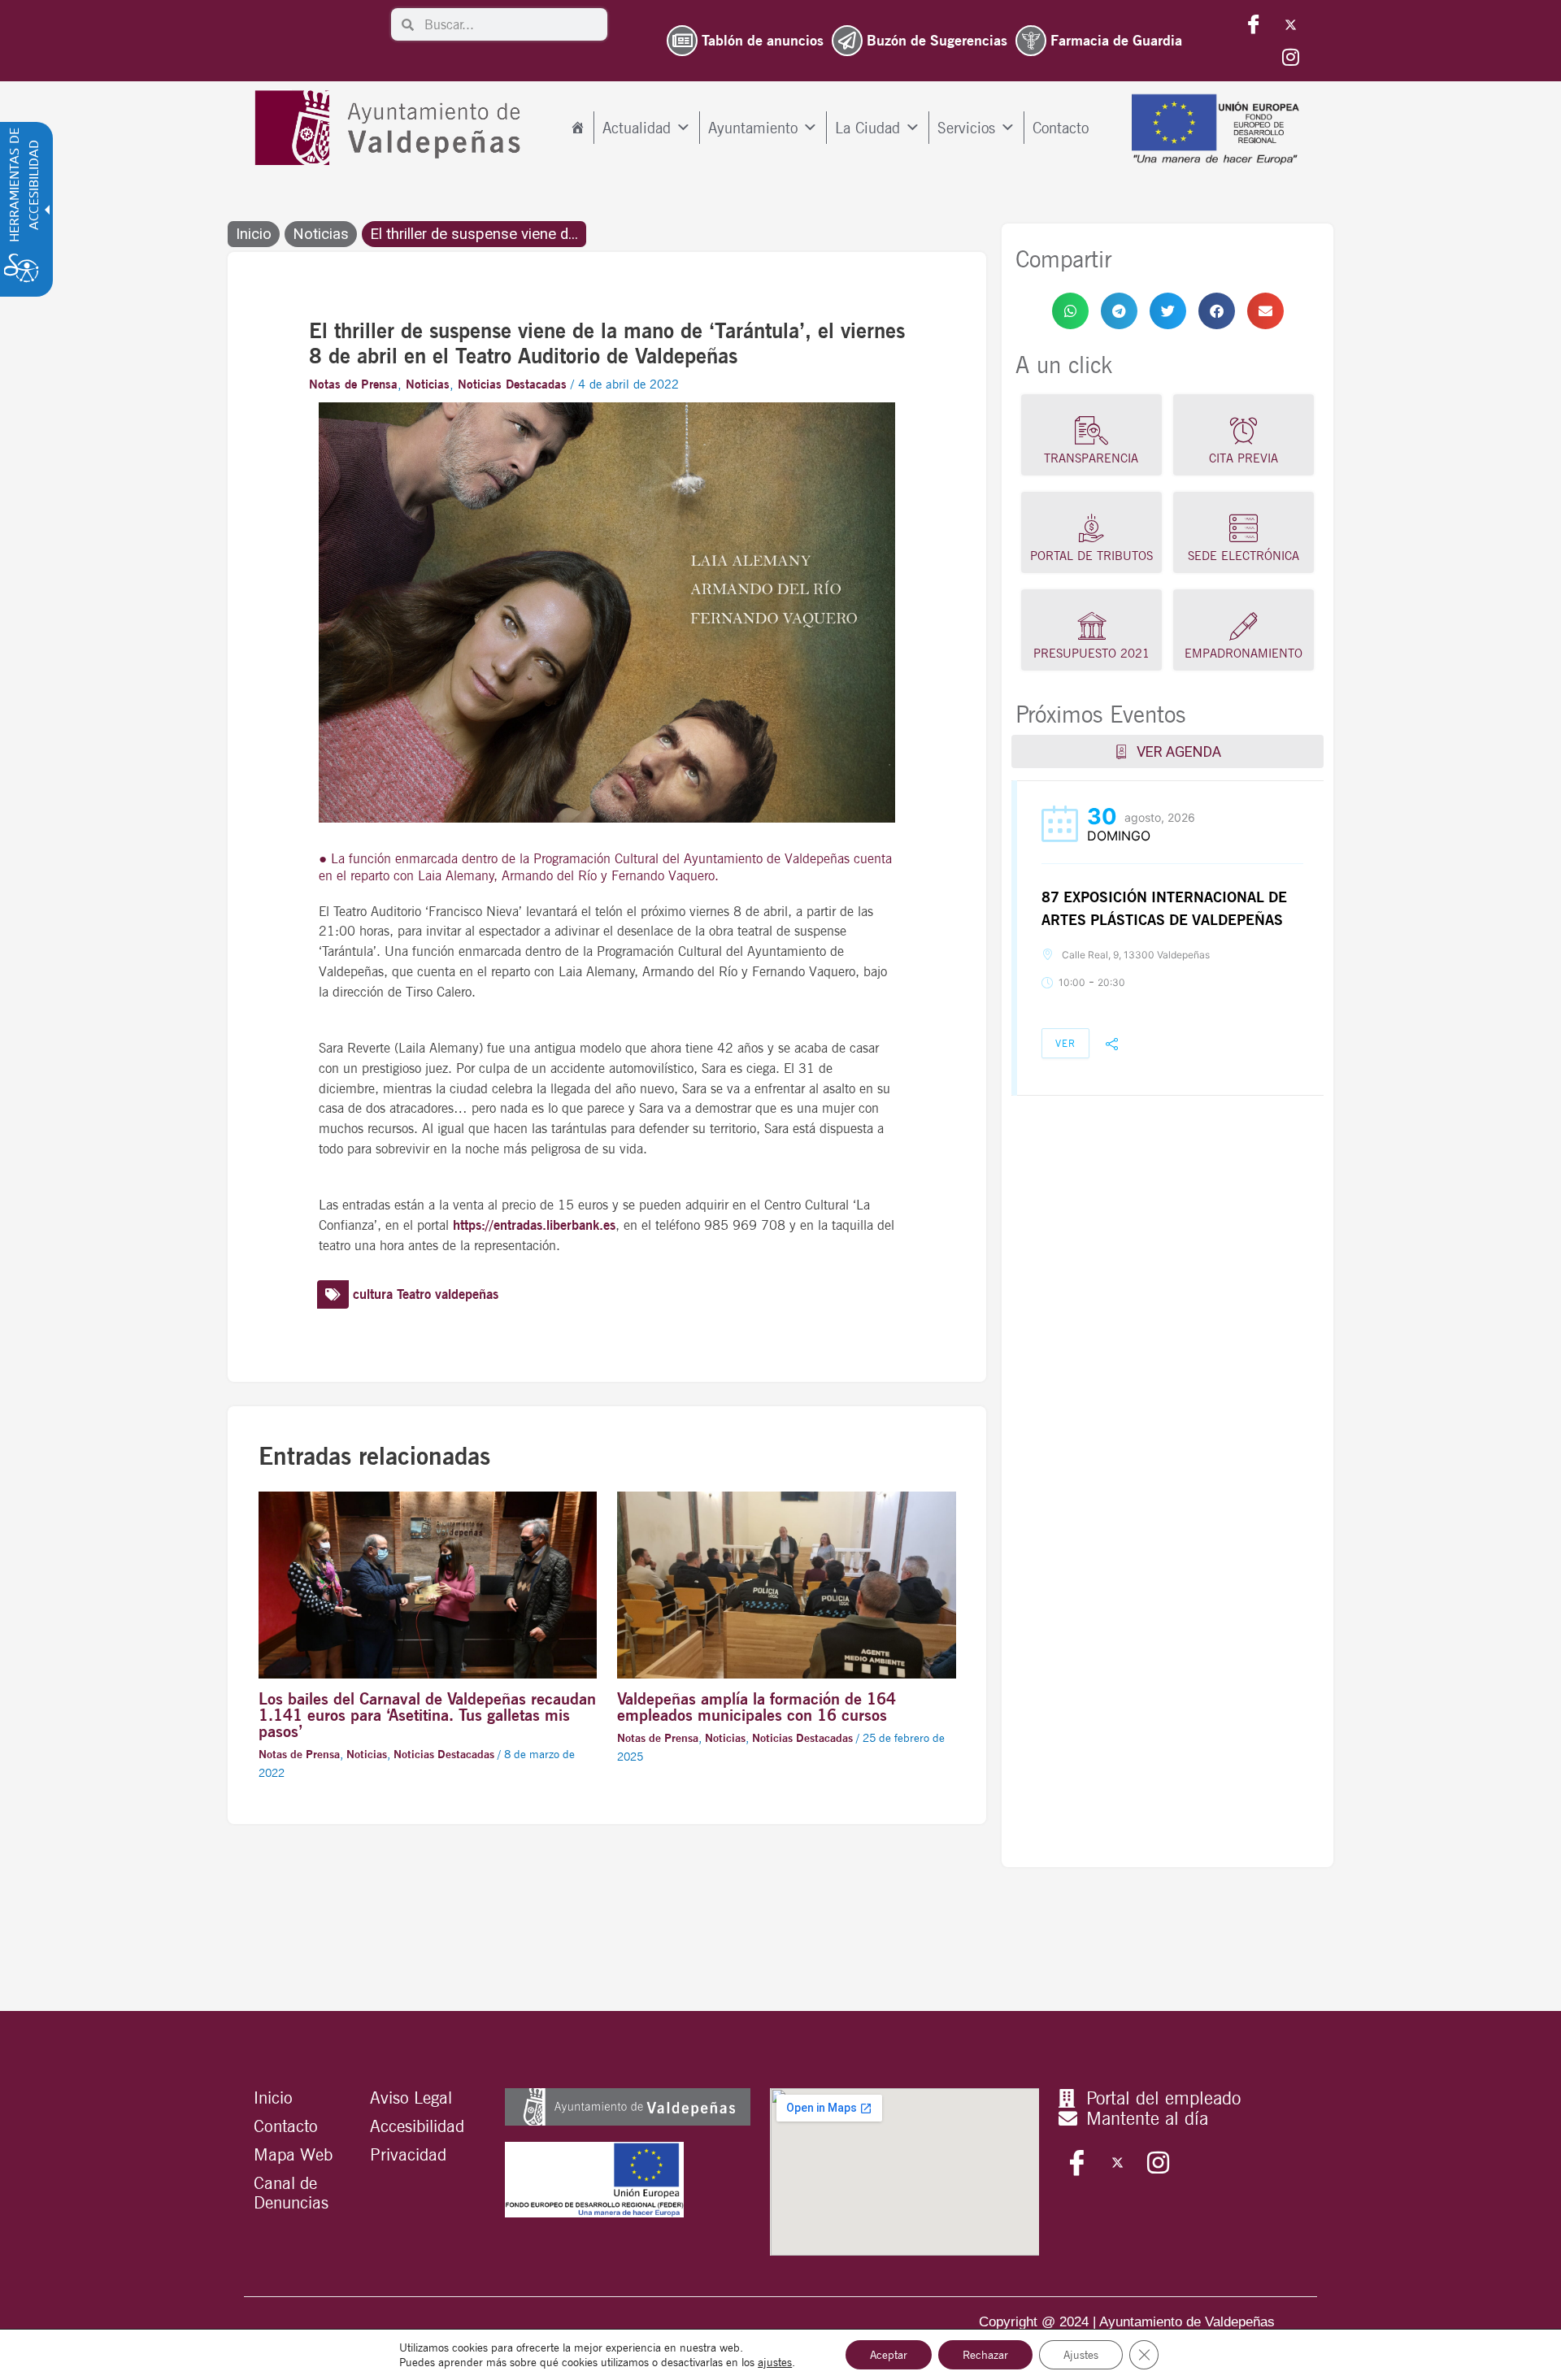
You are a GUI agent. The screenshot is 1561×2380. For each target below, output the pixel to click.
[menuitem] (578, 128)
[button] (1070, 311)
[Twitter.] (1290, 24)
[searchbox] (511, 24)
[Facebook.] (1254, 24)
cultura (373, 1294)
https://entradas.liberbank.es (534, 1225)
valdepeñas (467, 1294)
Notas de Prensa (353, 384)
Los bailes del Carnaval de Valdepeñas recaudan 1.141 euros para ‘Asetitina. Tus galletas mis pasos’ (427, 1715)
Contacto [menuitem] (1061, 128)
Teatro (414, 1294)
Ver (1065, 1043)
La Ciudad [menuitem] (867, 128)
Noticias (321, 234)
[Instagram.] (1290, 57)
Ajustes (1081, 2355)
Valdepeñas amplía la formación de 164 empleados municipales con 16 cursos (757, 1707)
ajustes (775, 2362)
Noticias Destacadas (512, 384)
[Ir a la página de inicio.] (391, 128)
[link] (1070, 311)
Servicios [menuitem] (966, 128)
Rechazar (985, 2355)
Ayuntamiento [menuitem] (753, 128)
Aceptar (889, 2355)
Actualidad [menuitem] (637, 128)
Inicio (254, 234)
